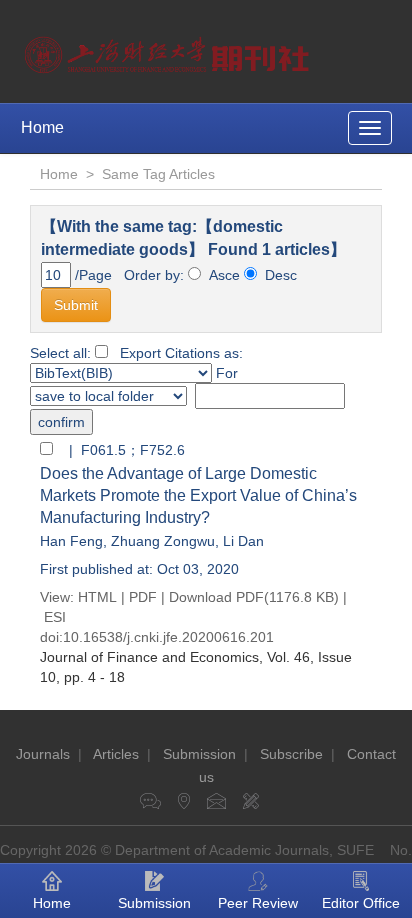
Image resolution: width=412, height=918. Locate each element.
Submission (199, 754)
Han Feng (71, 541)
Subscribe (291, 754)
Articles (116, 754)
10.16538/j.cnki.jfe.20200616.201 (168, 637)
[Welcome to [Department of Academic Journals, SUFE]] (169, 50)
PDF (143, 597)
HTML (97, 597)
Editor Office (361, 903)
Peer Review (258, 903)
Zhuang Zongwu (163, 541)
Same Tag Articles (158, 174)
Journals (43, 754)
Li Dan (243, 541)
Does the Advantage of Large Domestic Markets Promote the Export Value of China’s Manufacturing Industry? (198, 495)
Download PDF (216, 597)
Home (42, 127)
